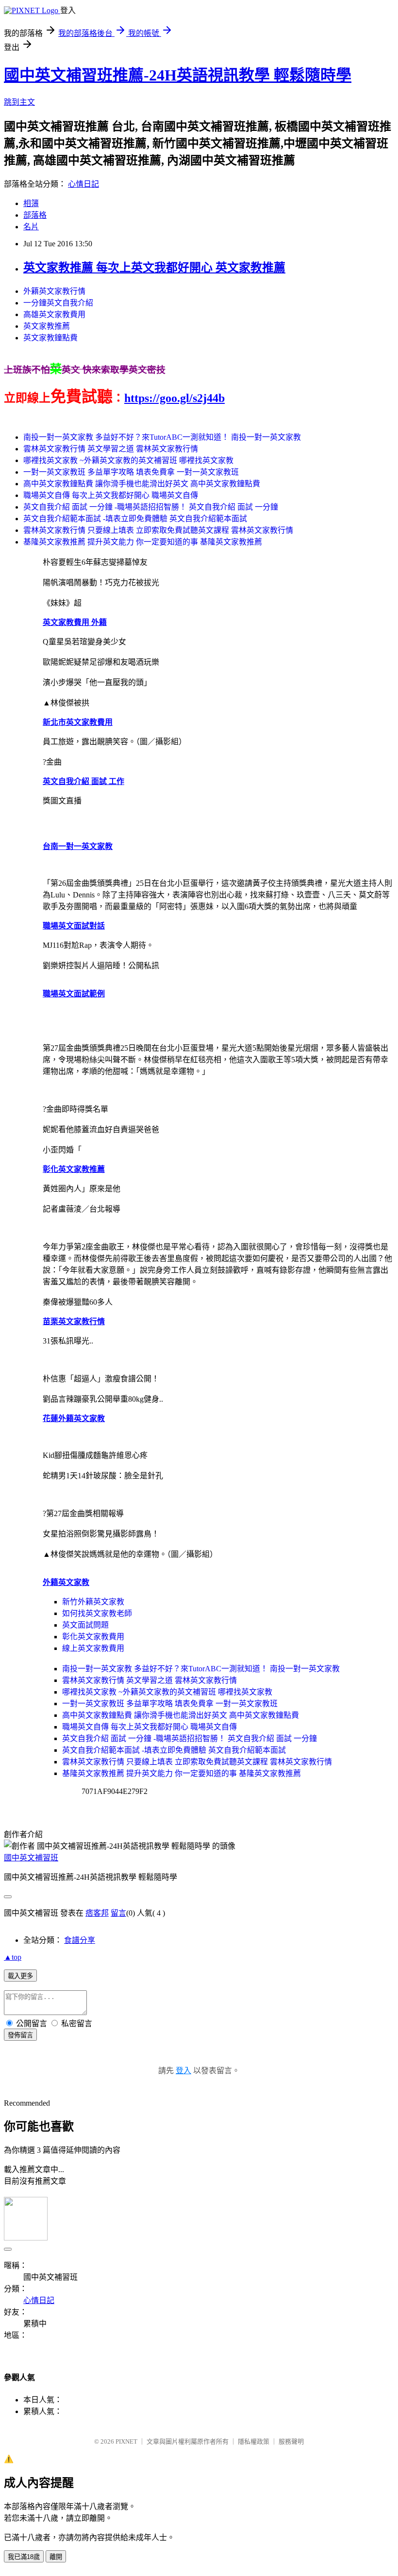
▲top (13, 1957)
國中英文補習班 (31, 1858)
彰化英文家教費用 (93, 1637)
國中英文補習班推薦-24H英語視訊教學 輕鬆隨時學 (178, 75)
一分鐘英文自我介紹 (58, 303)
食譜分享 (80, 1940)
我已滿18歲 (24, 2557)
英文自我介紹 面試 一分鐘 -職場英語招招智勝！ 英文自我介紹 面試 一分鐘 (151, 507)
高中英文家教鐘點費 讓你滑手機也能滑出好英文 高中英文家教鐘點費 (142, 484)
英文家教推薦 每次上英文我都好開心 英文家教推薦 (154, 268)
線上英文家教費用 (93, 1648)
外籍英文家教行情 (54, 291)
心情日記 (83, 184)
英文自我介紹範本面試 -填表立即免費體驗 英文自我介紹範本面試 (135, 519)
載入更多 (20, 1976)
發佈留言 (20, 2035)
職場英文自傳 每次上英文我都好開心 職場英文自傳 (111, 495)
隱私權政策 (254, 2441)
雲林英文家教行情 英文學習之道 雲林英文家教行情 (111, 449)
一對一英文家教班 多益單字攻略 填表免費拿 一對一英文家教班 (131, 472)
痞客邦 (97, 1913)
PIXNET (126, 2441)
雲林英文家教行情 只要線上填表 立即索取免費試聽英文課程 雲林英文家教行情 (158, 530)
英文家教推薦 (47, 326)
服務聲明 (291, 2441)
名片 (31, 227)
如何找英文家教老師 (97, 1613)
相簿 (31, 203)
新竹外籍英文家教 (93, 1602)
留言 (118, 1913)
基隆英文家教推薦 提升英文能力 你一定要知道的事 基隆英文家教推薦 (143, 542)
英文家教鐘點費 (50, 338)
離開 (56, 2557)
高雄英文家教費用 (54, 314)
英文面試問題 (85, 1625)
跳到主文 (19, 102)
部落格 (35, 215)
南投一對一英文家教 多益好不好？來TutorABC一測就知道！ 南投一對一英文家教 (162, 437)
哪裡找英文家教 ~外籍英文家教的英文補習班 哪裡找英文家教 (128, 460)
